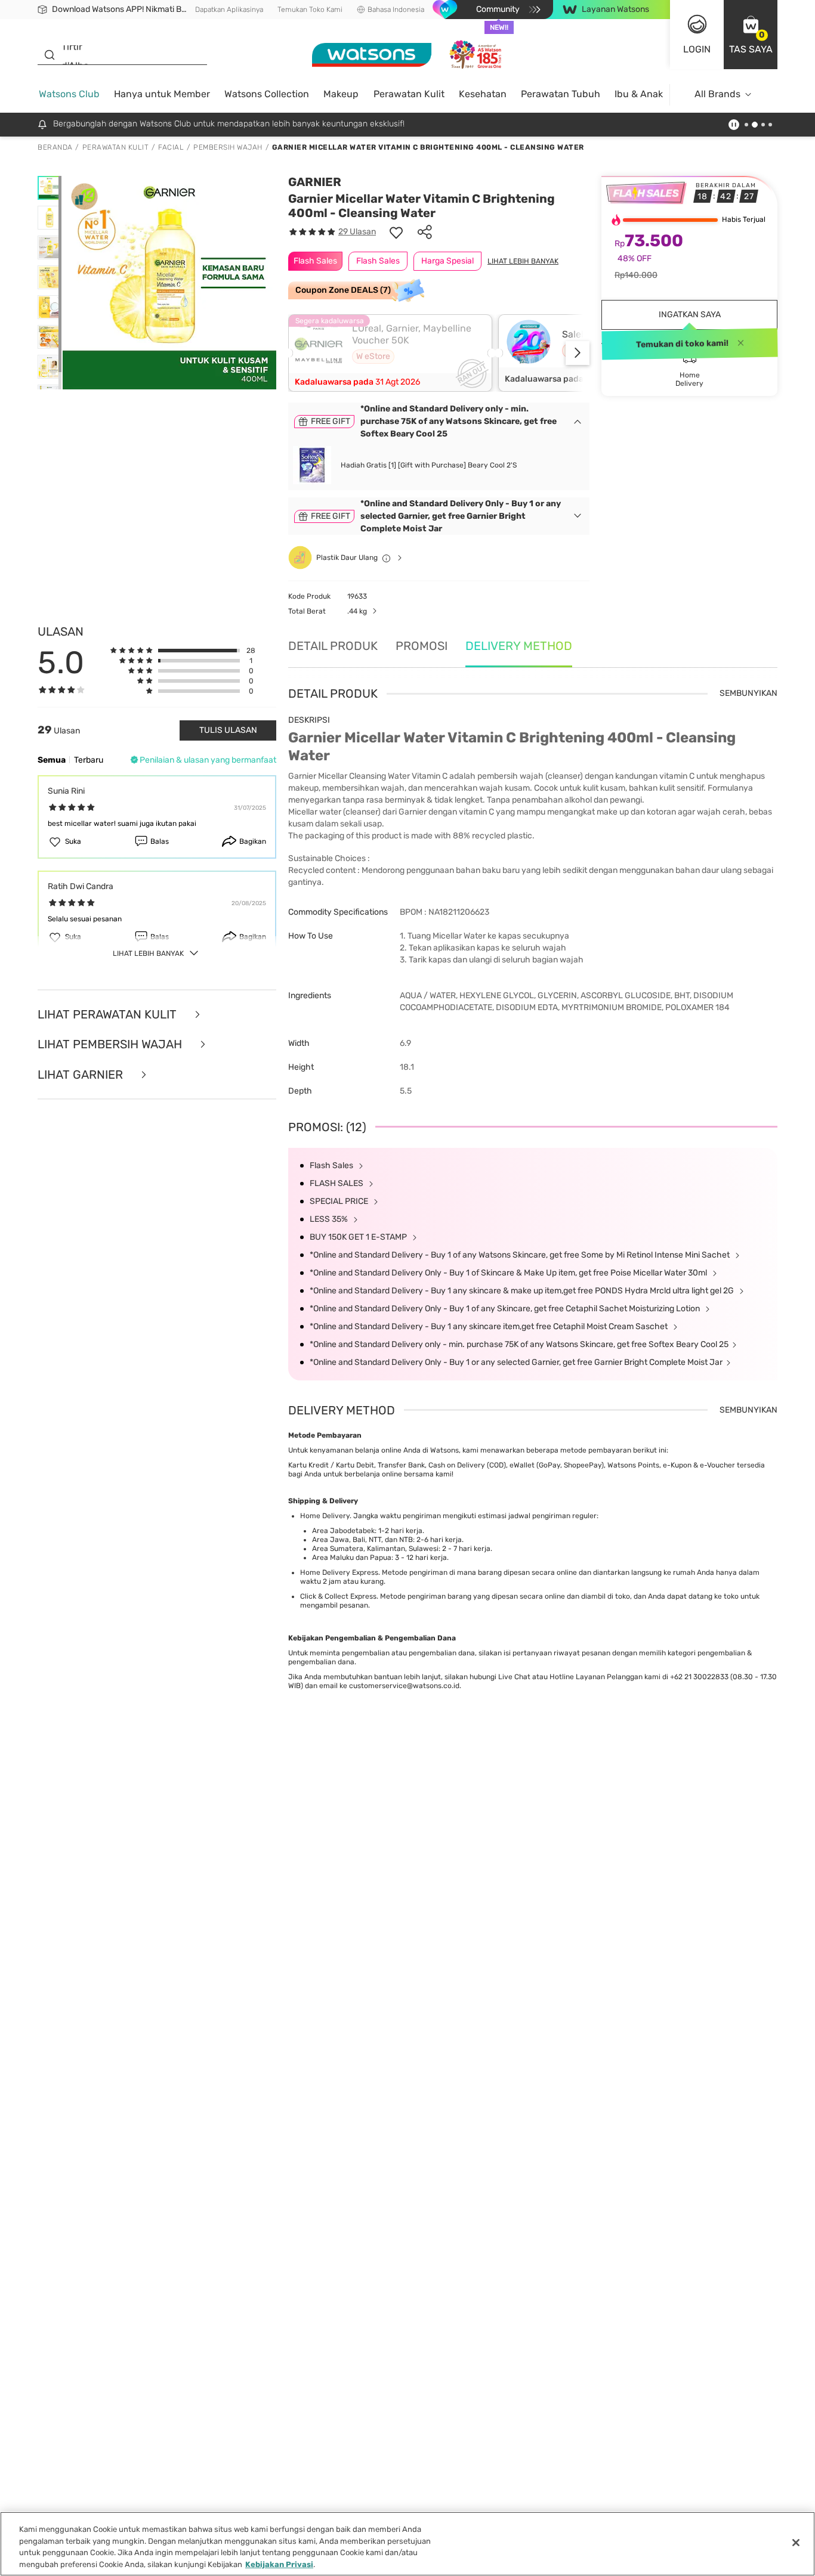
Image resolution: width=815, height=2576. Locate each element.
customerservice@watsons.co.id (404, 1686)
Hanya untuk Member (162, 94)
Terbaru (89, 760)
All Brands (717, 94)
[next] (578, 353)
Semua (52, 760)
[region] (407, 2544)
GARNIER (315, 182)
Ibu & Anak (639, 94)
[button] (751, 35)
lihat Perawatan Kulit (109, 1015)
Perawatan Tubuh (561, 94)
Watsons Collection (267, 94)
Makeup (341, 94)
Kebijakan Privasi (279, 2564)
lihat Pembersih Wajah (111, 1044)
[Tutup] (796, 2543)
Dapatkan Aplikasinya (229, 10)
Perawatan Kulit (409, 94)
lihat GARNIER (82, 1075)
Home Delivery (325, 1516)
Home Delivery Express (339, 1572)
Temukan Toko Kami (310, 10)
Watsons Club (69, 94)
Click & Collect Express (338, 1596)
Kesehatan (483, 94)
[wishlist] (396, 232)
